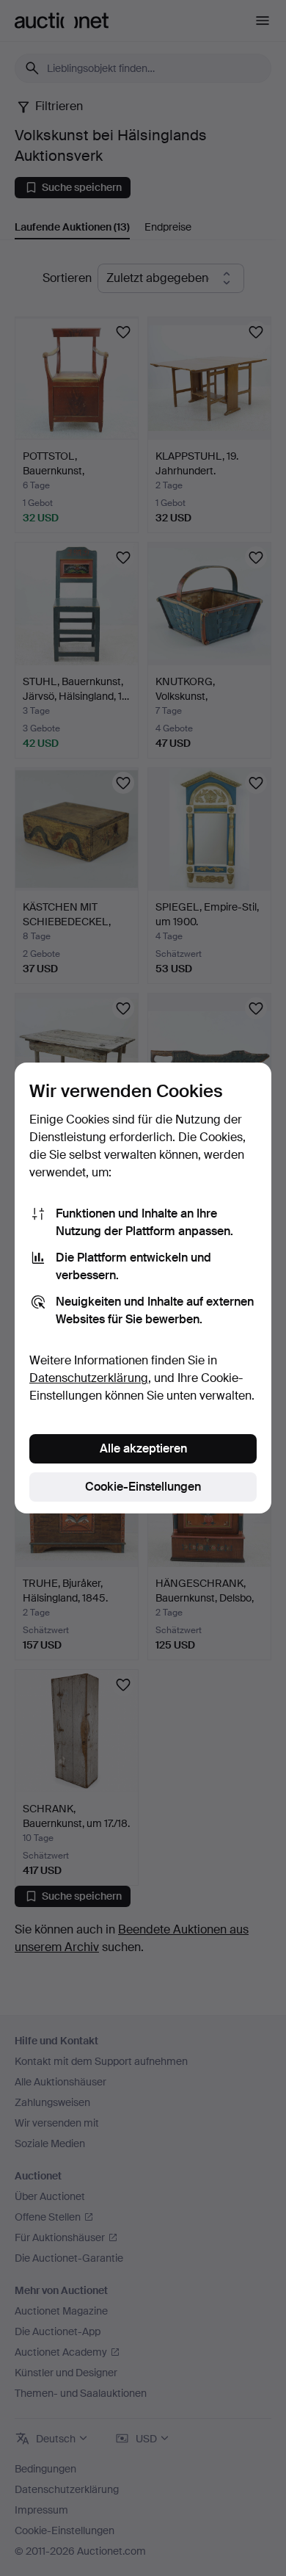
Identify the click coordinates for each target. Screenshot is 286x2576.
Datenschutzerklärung (89, 1378)
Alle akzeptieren (143, 1448)
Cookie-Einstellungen (143, 1487)
